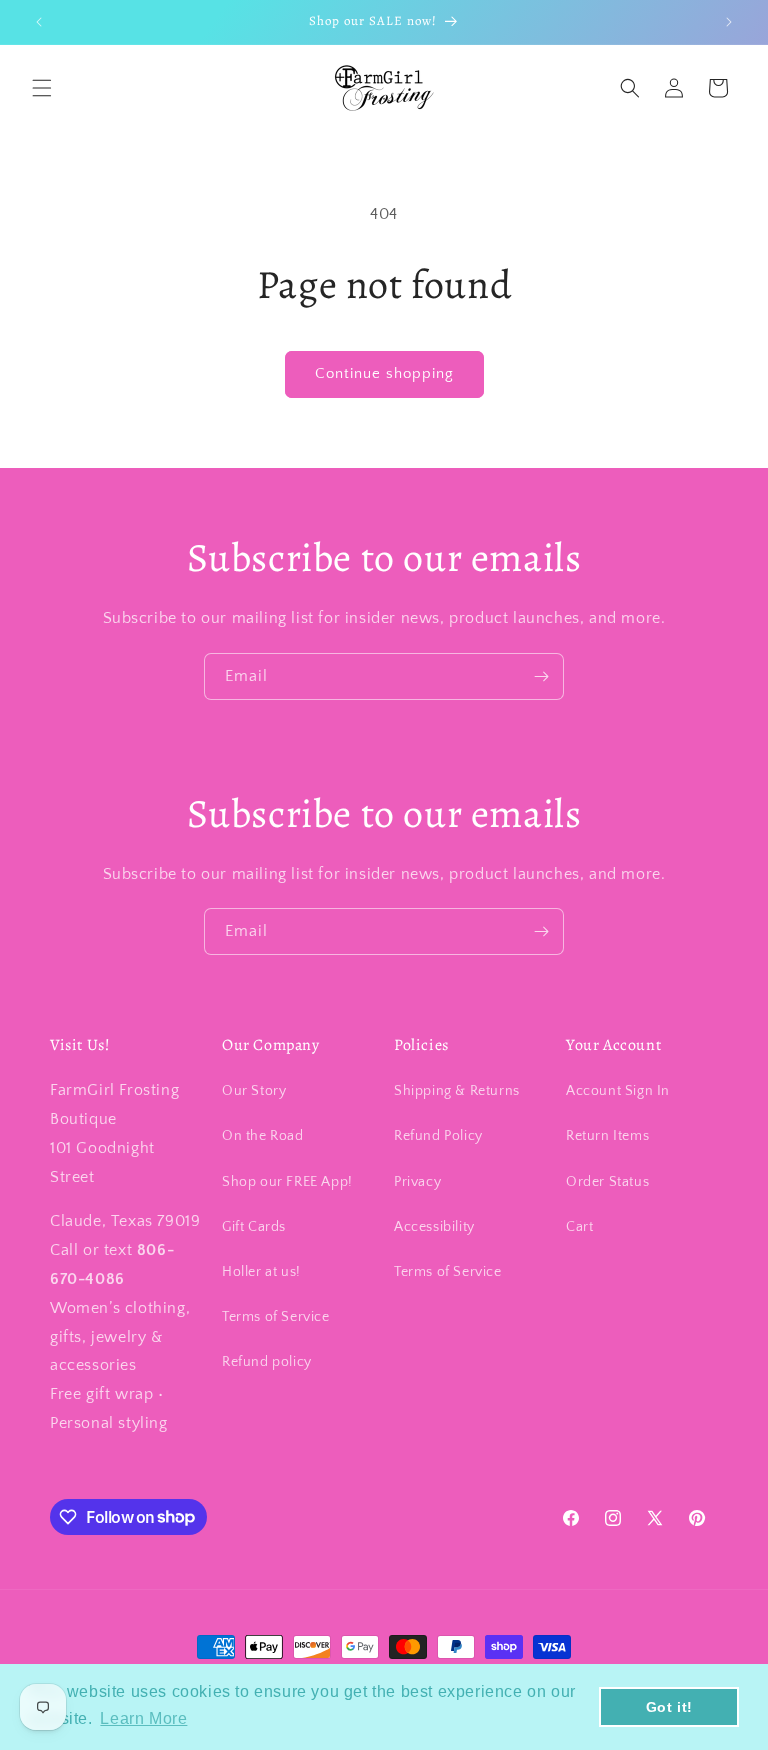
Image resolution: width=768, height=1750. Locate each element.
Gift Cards (254, 1227)
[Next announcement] (729, 22)
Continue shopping (384, 373)
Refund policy (267, 1362)
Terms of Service (276, 1317)
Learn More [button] (143, 1718)
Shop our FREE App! (287, 1182)
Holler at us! (261, 1272)
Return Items (607, 1136)
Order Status (607, 1182)
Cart (579, 1227)
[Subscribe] (541, 676)
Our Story (254, 1091)
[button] (42, 88)
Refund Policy (438, 1136)
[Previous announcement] (39, 22)
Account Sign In (618, 1091)
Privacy (417, 1182)
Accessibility (434, 1227)
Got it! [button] (669, 1707)
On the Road (263, 1136)
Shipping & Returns (457, 1091)
